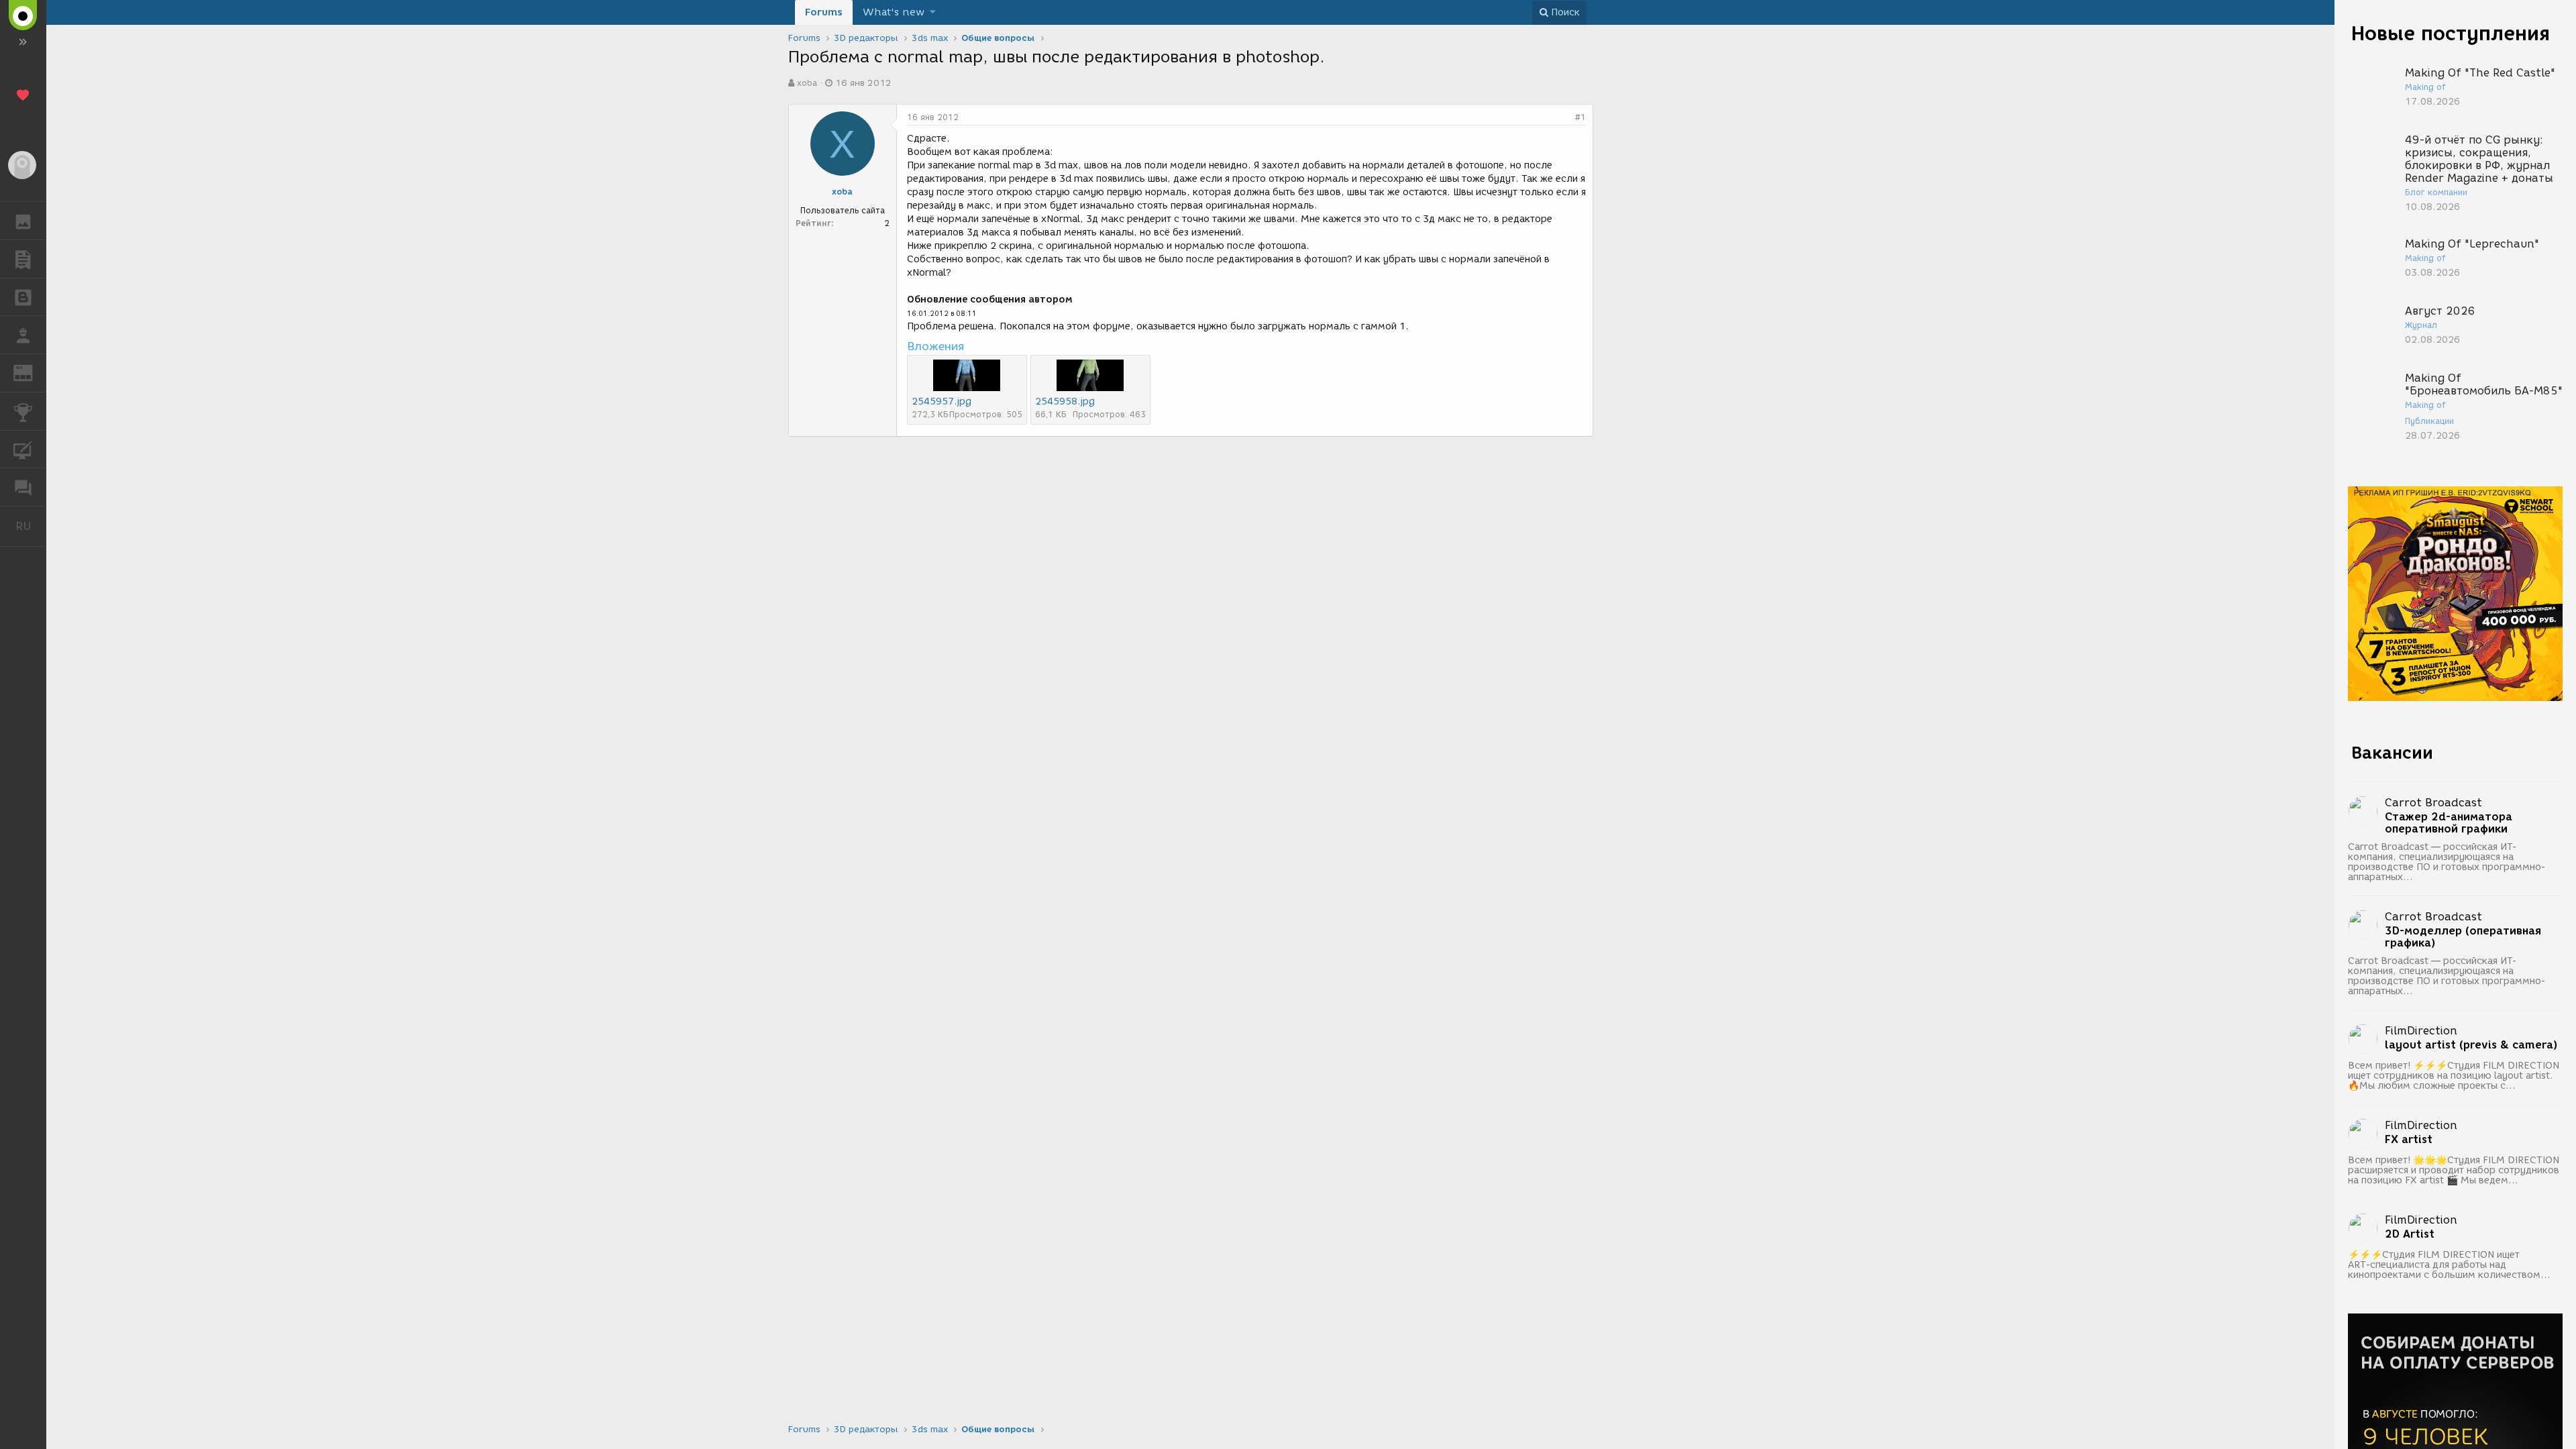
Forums (824, 12)
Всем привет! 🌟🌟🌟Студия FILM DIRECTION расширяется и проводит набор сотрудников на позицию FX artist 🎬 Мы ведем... (2454, 1170)
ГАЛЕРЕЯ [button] (23, 221)
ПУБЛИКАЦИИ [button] (23, 259)
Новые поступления (2451, 33)
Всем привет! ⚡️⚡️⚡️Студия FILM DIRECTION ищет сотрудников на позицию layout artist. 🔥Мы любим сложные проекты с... (2454, 1076)
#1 (1580, 117)
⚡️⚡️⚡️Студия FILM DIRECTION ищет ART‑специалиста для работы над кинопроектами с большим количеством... (2449, 1265)
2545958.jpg (1065, 401)
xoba (807, 83)
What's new (894, 12)
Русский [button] (31, 526)
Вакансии (2392, 753)
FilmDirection (2421, 1031)
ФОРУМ (23, 487)
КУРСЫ (23, 449)
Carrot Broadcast (2433, 803)
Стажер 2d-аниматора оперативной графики (2449, 823)
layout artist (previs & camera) (2471, 1045)
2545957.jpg (942, 401)
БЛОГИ (23, 297)
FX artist (2409, 1140)
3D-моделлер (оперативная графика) (2463, 937)
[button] (933, 12)
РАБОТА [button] (23, 335)
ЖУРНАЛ (31, 372)
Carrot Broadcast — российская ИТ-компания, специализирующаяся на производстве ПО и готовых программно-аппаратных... (2447, 862)
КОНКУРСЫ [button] (23, 411)
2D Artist (2410, 1234)
